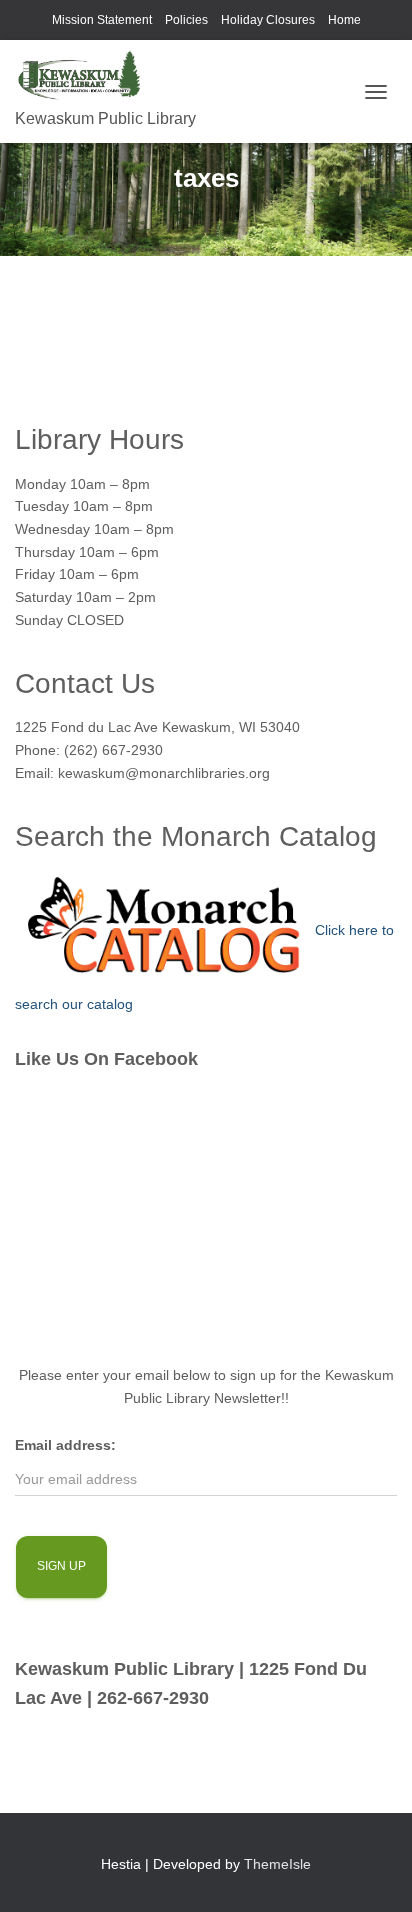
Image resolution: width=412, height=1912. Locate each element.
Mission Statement (102, 20)
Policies (186, 20)
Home (344, 20)
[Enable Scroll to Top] (372, 1872)
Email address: (65, 1445)
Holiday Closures (268, 20)
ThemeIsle (277, 1864)
